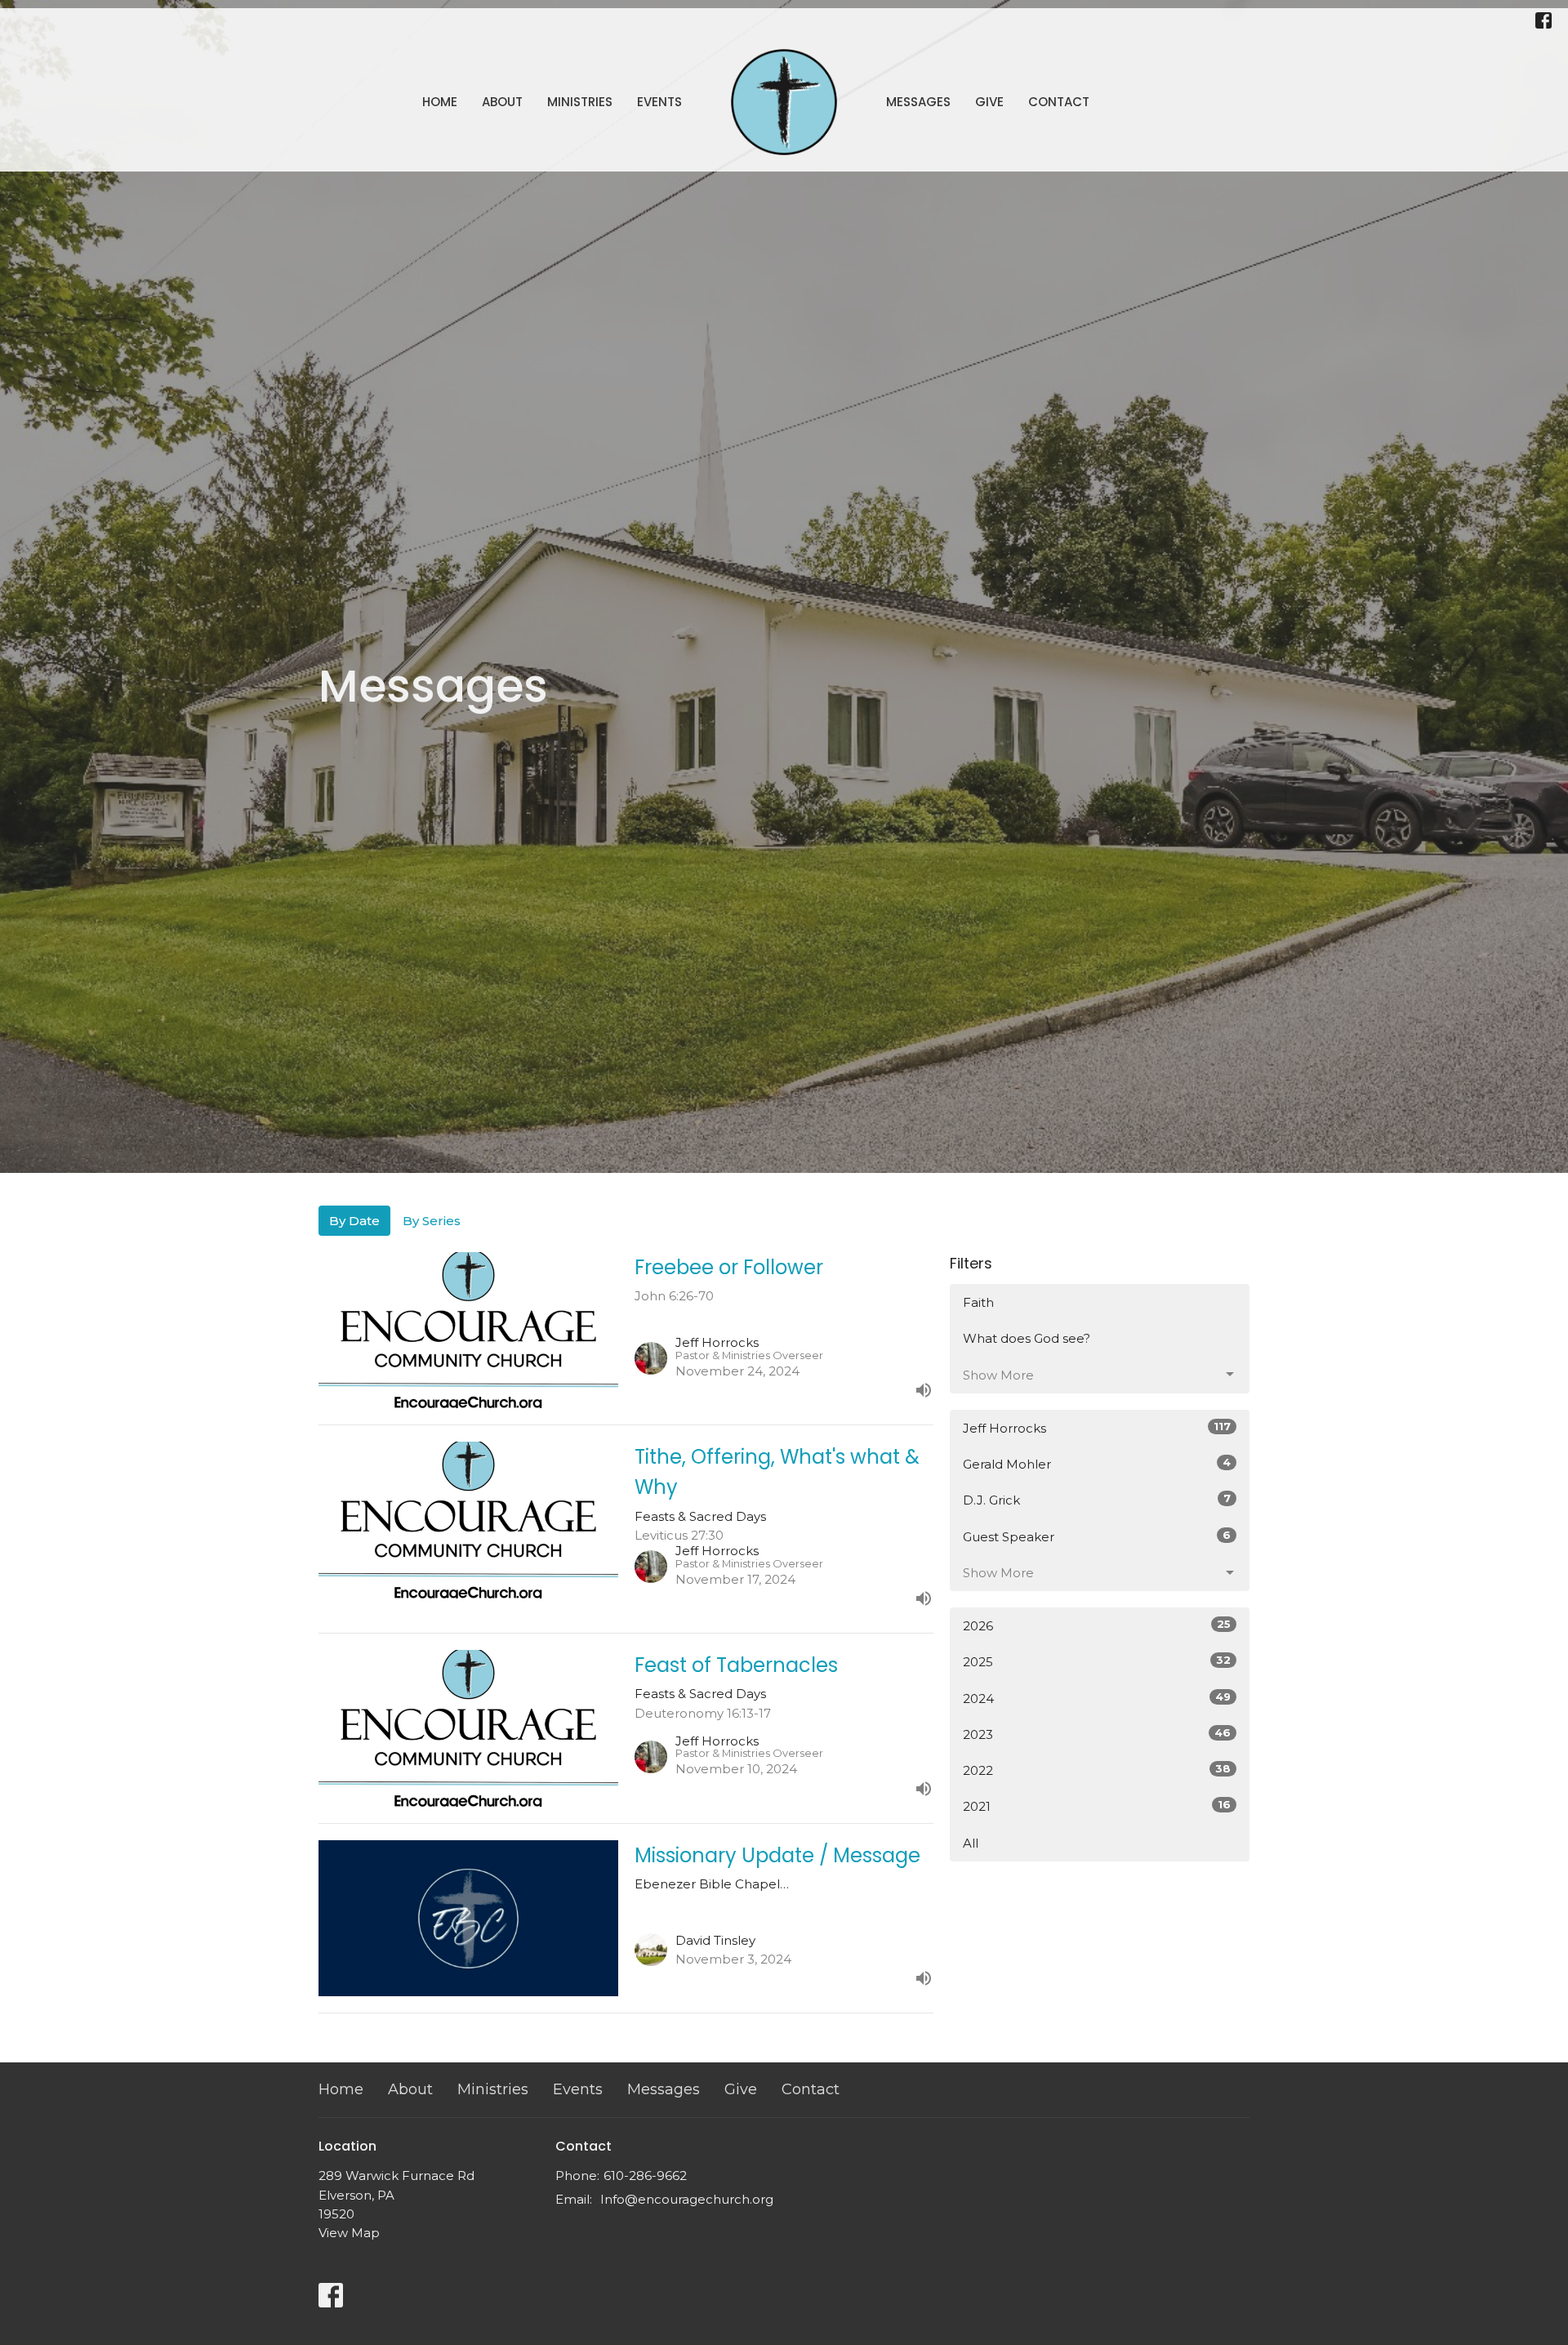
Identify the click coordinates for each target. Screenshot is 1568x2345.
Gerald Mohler (1097, 1464)
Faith (978, 1302)
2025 (1097, 1661)
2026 (1097, 1625)
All (971, 1843)
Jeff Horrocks (1097, 1428)
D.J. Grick (1097, 1500)
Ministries (580, 102)
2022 (1097, 1770)
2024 (1097, 1698)
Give (989, 102)
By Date (354, 1221)
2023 (1097, 1734)
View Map (349, 2233)
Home (440, 102)
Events (659, 102)
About (502, 102)
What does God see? (1027, 1338)
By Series (432, 1221)
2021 (1097, 1806)
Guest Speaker (1097, 1536)
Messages (918, 102)
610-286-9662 (645, 2176)
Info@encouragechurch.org (687, 2199)
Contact (1059, 102)
